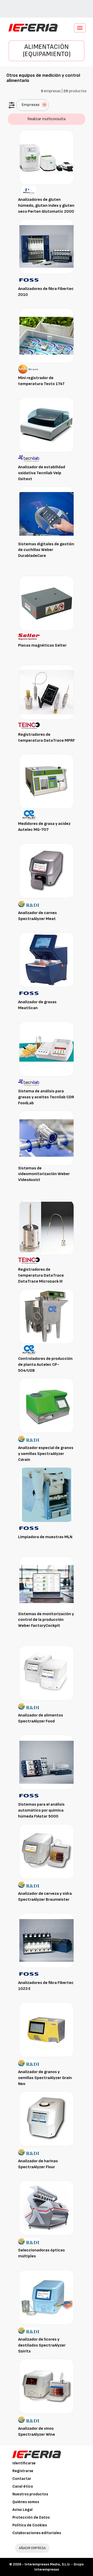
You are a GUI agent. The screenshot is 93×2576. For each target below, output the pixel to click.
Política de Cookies (30, 2525)
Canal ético (23, 2486)
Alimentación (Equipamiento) (47, 51)
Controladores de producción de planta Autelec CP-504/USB (45, 1365)
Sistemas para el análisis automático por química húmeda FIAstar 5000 (41, 1810)
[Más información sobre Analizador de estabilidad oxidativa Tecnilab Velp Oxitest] (47, 425)
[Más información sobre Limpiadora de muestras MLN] (47, 1495)
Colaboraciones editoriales (37, 2533)
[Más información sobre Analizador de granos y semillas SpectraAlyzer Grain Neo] (47, 2030)
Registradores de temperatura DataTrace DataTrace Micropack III (41, 1275)
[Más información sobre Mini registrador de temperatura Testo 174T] (47, 336)
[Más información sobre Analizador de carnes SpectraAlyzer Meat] (47, 871)
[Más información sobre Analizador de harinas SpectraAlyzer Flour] (47, 2119)
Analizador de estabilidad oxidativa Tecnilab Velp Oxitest (42, 473)
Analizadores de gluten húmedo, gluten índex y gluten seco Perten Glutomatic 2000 (46, 206)
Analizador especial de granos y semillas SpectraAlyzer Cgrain (46, 1454)
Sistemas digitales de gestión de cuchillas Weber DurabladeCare (46, 550)
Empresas (31, 105)
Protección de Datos (31, 2517)
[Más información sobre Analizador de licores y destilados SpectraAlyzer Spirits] (47, 2297)
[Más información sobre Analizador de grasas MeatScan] (47, 960)
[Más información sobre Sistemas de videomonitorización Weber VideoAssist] (47, 1138)
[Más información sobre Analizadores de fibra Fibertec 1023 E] (47, 1940)
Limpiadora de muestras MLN (45, 1537)
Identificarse (24, 2463)
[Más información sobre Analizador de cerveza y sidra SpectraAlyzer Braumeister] (47, 1851)
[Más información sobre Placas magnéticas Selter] (47, 603)
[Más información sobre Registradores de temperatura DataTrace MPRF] (47, 692)
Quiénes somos (26, 2502)
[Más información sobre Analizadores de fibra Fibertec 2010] (47, 246)
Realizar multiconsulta (47, 119)
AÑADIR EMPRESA (32, 2548)
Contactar (22, 2479)
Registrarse (23, 2471)
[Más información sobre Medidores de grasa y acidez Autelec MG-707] (47, 781)
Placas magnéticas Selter (42, 645)
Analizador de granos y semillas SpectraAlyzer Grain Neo (45, 2078)
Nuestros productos (30, 2494)
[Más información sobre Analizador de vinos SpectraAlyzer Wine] (47, 2386)
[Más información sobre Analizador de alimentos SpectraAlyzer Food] (47, 1673)
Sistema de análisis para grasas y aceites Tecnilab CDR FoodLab (46, 1097)
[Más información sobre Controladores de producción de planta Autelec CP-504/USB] (47, 1316)
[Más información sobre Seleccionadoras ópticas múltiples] (47, 2208)
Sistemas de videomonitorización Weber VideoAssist (44, 1174)
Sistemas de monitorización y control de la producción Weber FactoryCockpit (46, 1620)
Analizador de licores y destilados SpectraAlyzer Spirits (42, 2345)
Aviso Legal (22, 2510)
